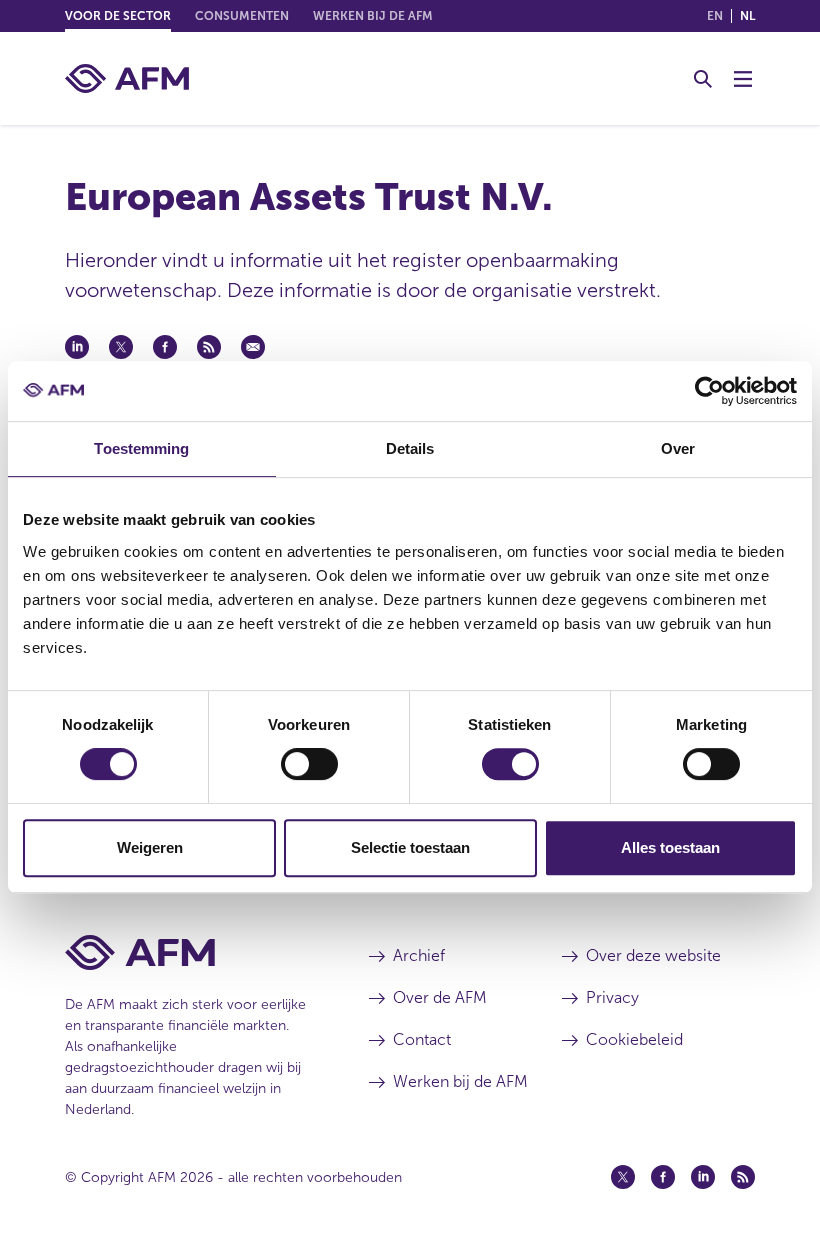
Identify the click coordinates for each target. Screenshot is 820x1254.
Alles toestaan (670, 847)
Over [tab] (678, 448)
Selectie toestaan (410, 847)
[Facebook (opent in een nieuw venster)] (663, 1177)
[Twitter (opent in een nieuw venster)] (623, 1177)
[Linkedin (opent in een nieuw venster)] (703, 1177)
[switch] (309, 764)
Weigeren (150, 847)
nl (747, 16)
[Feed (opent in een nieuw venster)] (743, 1177)
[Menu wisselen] (743, 79)
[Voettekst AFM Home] (187, 952)
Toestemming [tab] (141, 448)
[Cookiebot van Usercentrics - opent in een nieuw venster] (709, 391)
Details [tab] (410, 448)
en (715, 16)
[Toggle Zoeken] (703, 79)
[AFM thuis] (127, 78)
